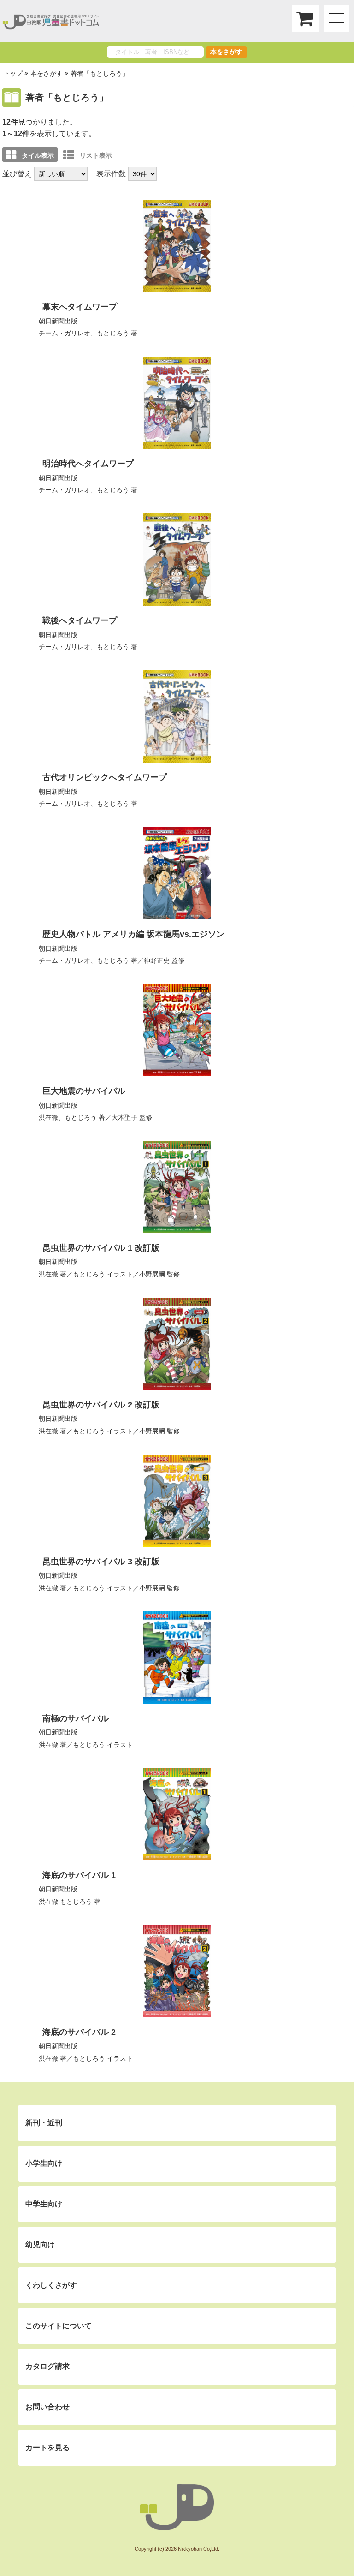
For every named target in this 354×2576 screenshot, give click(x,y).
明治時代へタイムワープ (88, 464)
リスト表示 (96, 155)
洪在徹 (48, 1117)
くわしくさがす (51, 2285)
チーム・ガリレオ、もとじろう (84, 333)
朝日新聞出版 (58, 321)
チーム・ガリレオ (65, 960)
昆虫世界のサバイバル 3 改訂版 (101, 1562)
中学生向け (44, 2204)
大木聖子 (124, 1117)
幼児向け (40, 2245)
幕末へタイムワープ (80, 307)
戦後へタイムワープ (80, 620)
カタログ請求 (47, 2366)
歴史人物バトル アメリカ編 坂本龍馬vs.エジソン (133, 934)
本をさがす (226, 52)
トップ (13, 73)
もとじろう (113, 960)
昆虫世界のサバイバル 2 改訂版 (101, 1405)
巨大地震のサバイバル (84, 1091)
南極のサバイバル (76, 1718)
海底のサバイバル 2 (79, 2032)
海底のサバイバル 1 (79, 1875)
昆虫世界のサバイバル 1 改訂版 (101, 1248)
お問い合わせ (47, 2407)
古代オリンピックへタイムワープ (105, 777)
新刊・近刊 (44, 2123)
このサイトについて (59, 2326)
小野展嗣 (152, 1274)
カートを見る (47, 2448)
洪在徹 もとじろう (65, 1902)
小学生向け (44, 2163)
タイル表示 (38, 155)
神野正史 (157, 960)
